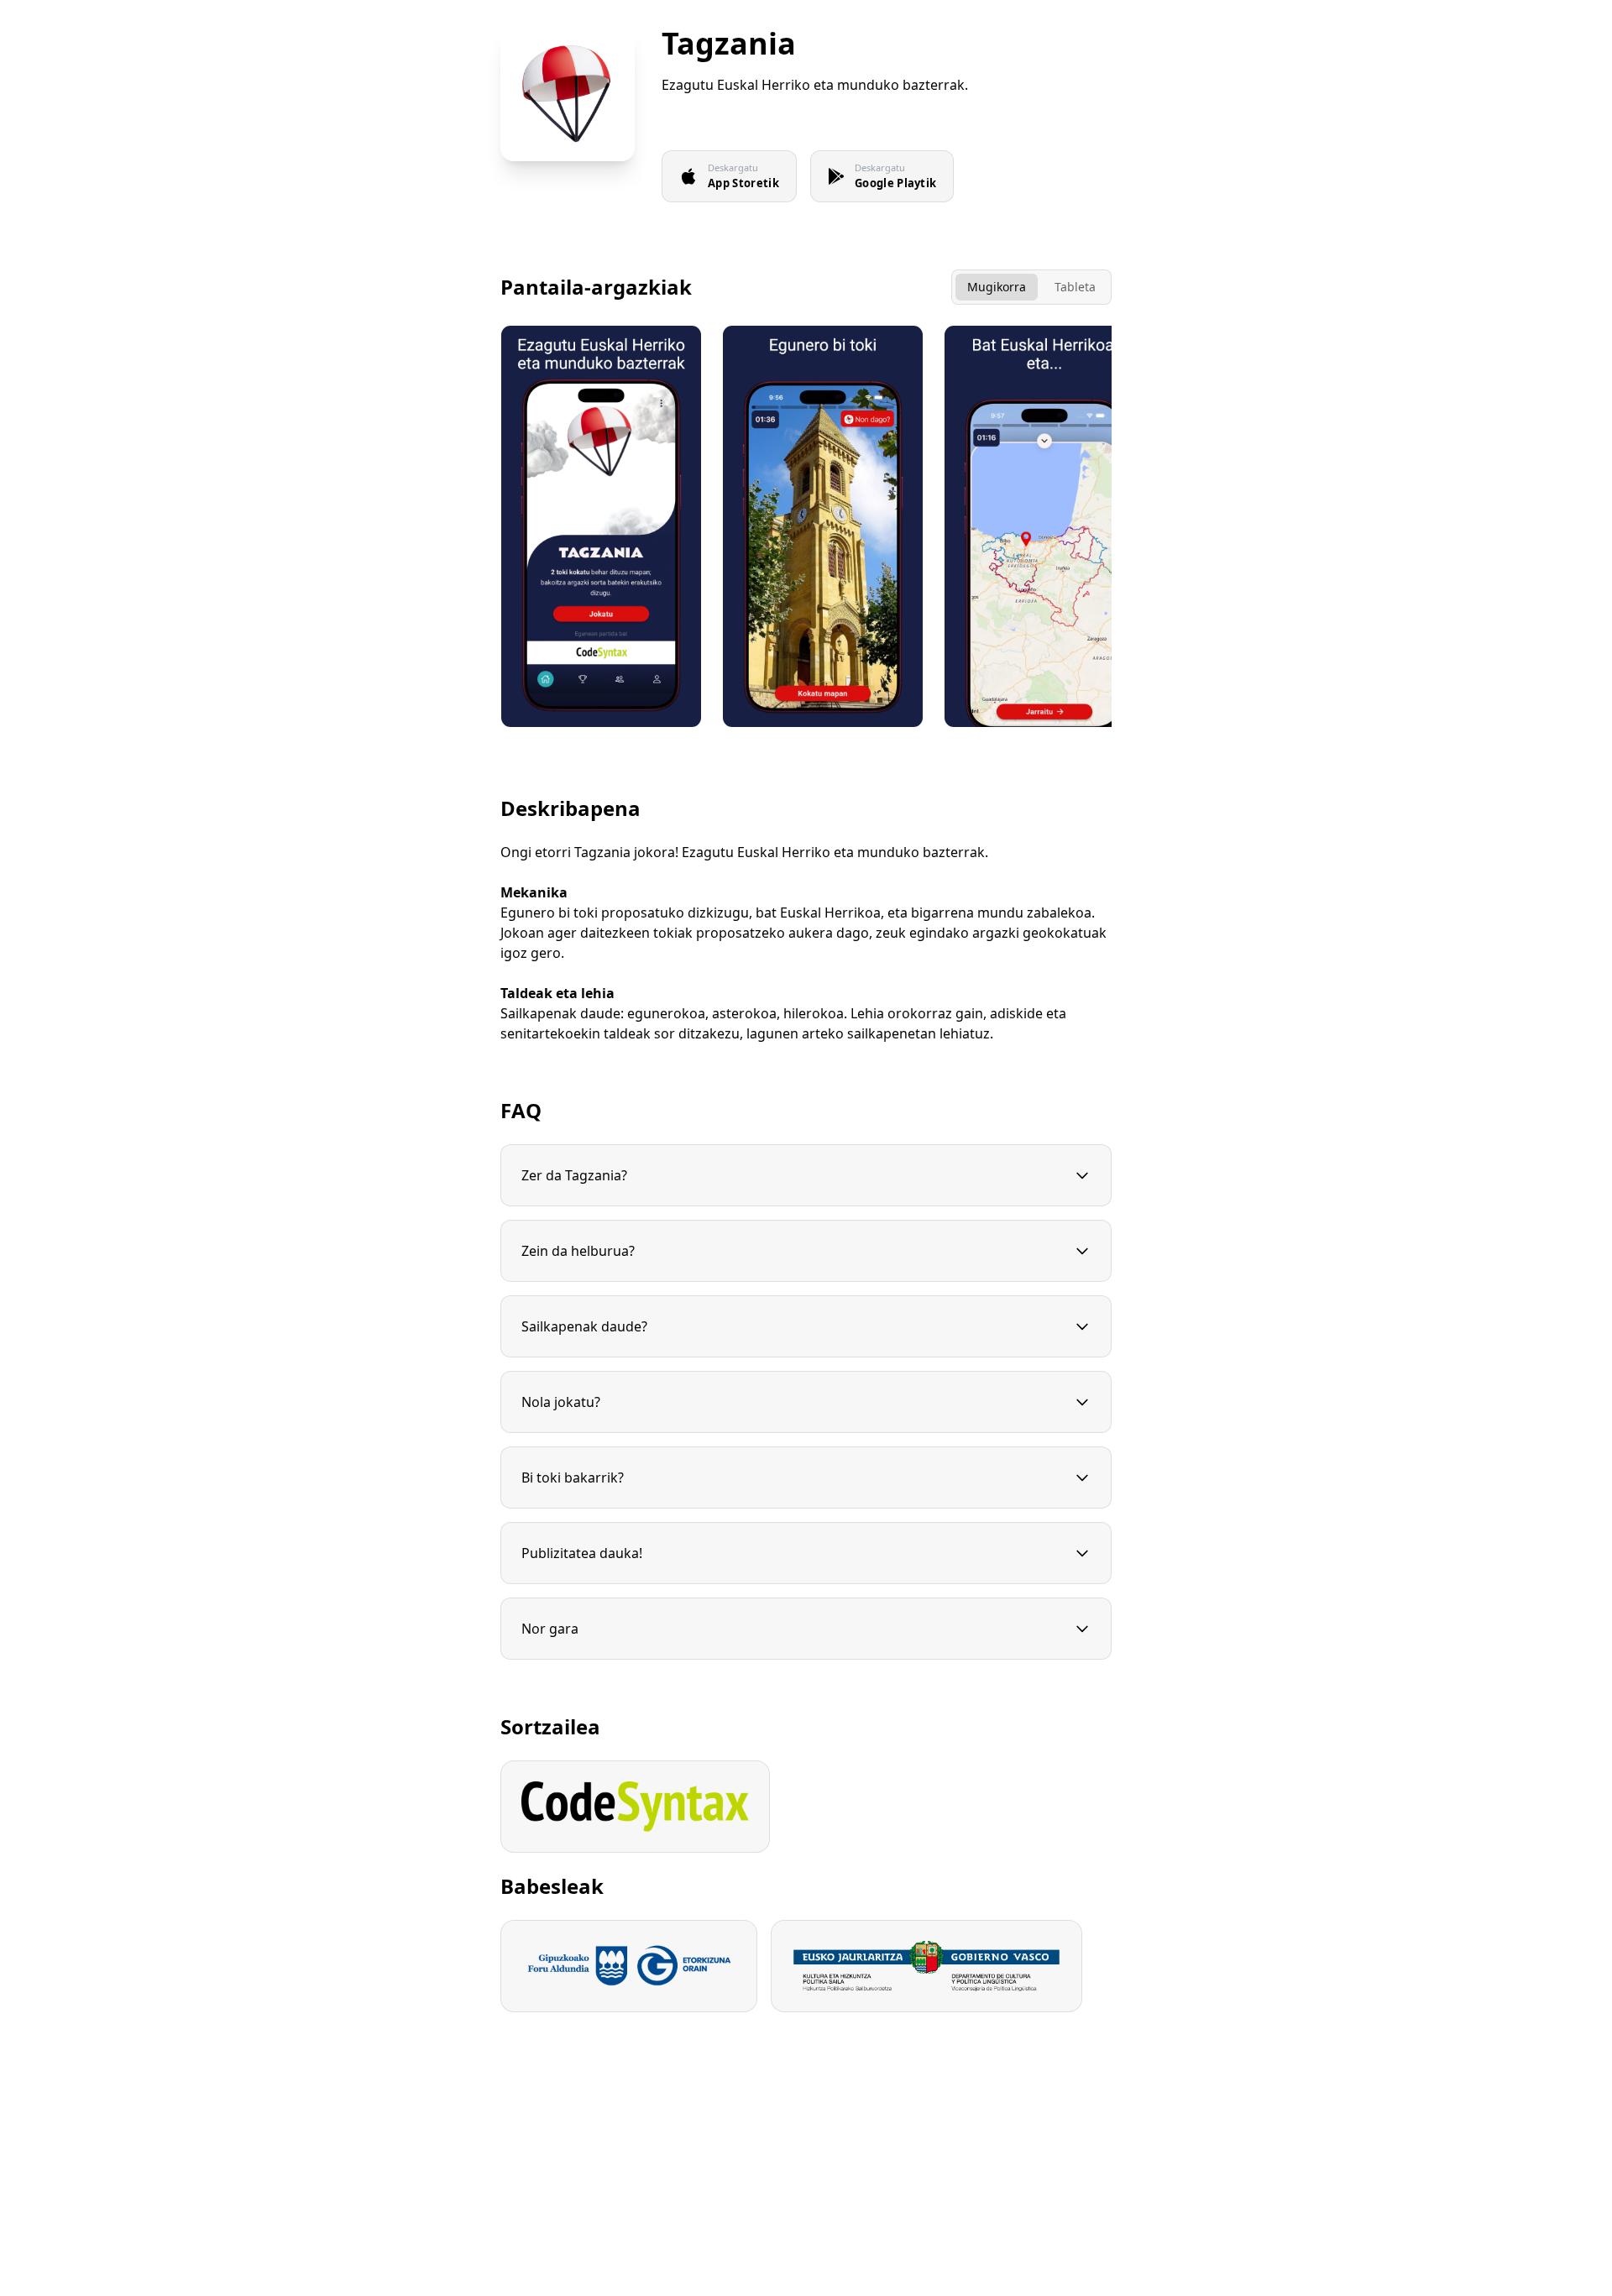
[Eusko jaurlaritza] (926, 1966)
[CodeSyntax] (635, 1807)
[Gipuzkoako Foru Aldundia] (629, 1966)
